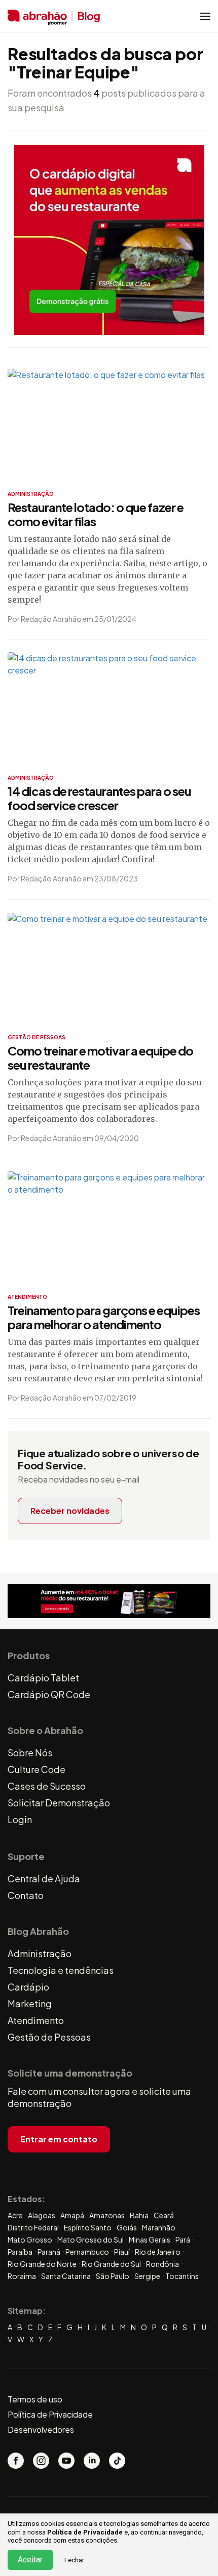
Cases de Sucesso (47, 1786)
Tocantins (182, 2276)
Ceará (164, 2215)
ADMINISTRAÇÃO (31, 494)
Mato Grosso (30, 2240)
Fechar (74, 2560)
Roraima (22, 2276)
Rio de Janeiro (158, 2252)
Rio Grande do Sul (111, 2264)
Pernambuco (87, 2252)
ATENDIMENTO (27, 1297)
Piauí (122, 2252)
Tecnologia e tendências (61, 1970)
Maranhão (159, 2227)
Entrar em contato (59, 2139)
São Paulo (113, 2276)
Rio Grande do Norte (42, 2264)
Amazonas (107, 2215)
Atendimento (36, 2020)
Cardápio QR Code (49, 1694)
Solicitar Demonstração (59, 1803)
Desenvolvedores (41, 2430)
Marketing (30, 2003)
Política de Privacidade (85, 2532)
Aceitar (30, 2560)
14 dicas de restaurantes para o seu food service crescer (99, 798)
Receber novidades (70, 1511)
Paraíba (20, 2252)
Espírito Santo (88, 2227)
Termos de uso (35, 2399)
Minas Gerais (150, 2240)
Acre (15, 2215)
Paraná (49, 2252)
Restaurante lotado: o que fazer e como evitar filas (96, 514)
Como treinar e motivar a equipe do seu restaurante (100, 1058)
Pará (183, 2240)
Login (20, 1819)
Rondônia (162, 2264)
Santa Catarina (66, 2276)
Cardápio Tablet (43, 1678)
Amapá (72, 2215)
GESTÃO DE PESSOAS (37, 1037)
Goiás (127, 2227)
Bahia (139, 2215)
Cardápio (28, 1987)
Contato (26, 1895)
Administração (40, 1953)
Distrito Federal (33, 2227)
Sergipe (147, 2276)
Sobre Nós (30, 1752)
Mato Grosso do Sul (90, 2240)
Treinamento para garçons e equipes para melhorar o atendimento (104, 1317)
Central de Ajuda (44, 1878)
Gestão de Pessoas (49, 2037)
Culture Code (37, 1769)
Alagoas (42, 2215)
